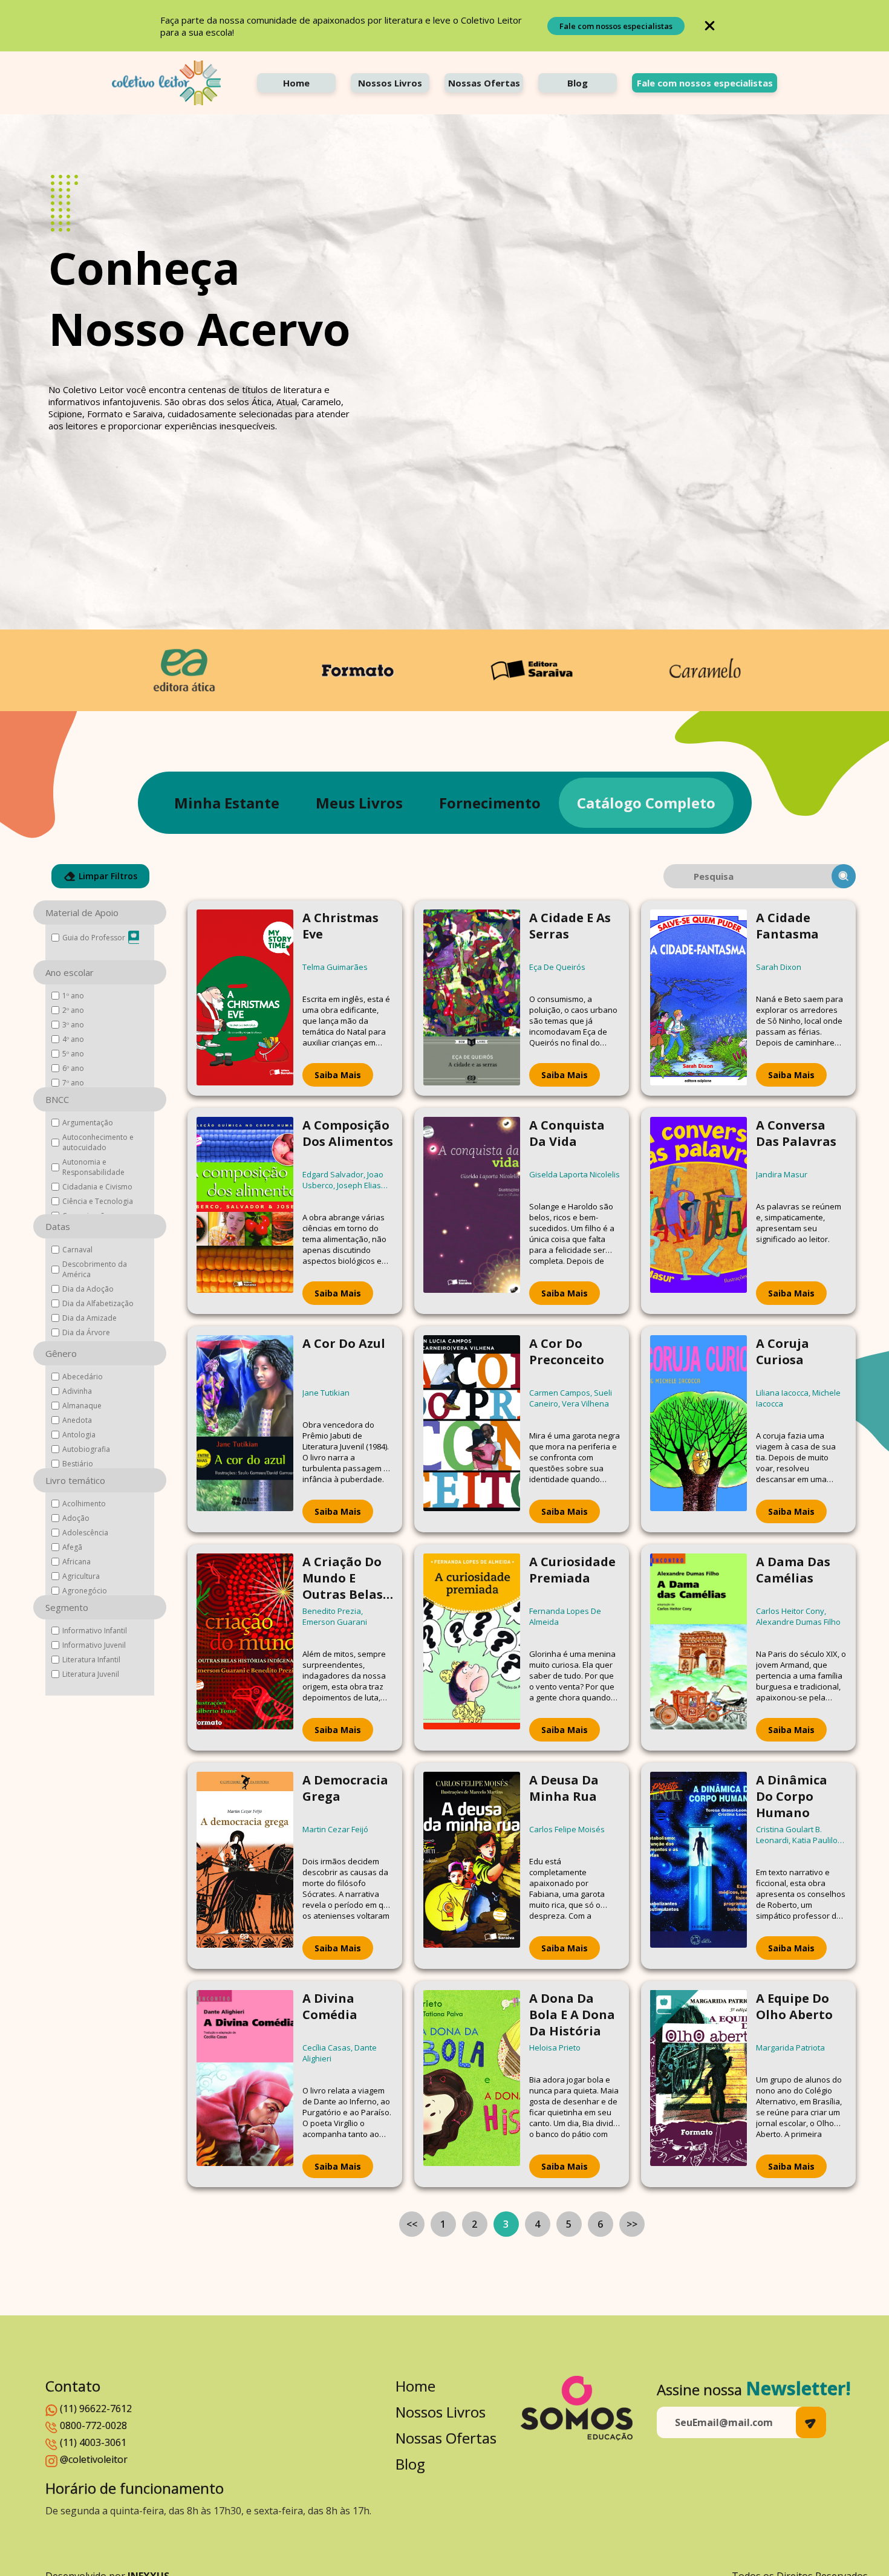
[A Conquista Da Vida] (472, 1211)
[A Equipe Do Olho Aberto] (698, 2084)
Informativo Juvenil (94, 1645)
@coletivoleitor (94, 2459)
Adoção (76, 1518)
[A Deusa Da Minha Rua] (472, 1866)
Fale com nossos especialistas (616, 26)
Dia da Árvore (86, 1332)
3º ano (73, 1025)
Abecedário (83, 1377)
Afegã (72, 1547)
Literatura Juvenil (91, 1674)
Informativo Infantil (95, 1631)
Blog (578, 83)
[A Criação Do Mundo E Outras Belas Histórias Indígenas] (245, 1647)
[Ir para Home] (166, 83)
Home (296, 83)
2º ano (73, 1010)
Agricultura (81, 1576)
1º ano (73, 996)
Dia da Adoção (88, 1289)
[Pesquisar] (844, 876)
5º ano (73, 1054)
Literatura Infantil (91, 1660)
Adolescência (85, 1533)
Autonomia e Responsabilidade (93, 1167)
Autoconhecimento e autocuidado (98, 1142)
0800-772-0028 (93, 2425)
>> (632, 2224)
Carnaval (77, 1250)
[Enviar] (811, 2422)
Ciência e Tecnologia (98, 1201)
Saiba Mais (338, 1075)
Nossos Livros (390, 83)
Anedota (77, 1420)
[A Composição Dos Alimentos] (245, 1211)
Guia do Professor (94, 938)
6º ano (73, 1068)
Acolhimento (84, 1504)
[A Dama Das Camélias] (698, 1647)
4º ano (73, 1039)
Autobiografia (86, 1449)
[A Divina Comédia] (245, 2084)
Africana (77, 1562)
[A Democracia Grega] (245, 1866)
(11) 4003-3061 (93, 2442)
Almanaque (82, 1406)
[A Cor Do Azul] (245, 1429)
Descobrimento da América (95, 1269)
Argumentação (88, 1123)
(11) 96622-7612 (96, 2408)
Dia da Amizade (90, 1318)
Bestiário (78, 1464)
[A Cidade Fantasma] (698, 998)
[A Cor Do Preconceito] (472, 1429)
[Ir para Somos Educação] (577, 2408)
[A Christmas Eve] (245, 998)
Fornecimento (490, 803)
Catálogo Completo (646, 803)
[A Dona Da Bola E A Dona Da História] (472, 2084)
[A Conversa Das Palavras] (698, 1211)
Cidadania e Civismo (97, 1187)
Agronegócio (85, 1591)
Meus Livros (359, 803)
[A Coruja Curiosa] (698, 1429)
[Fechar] (710, 26)
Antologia (79, 1435)
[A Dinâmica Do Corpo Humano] (698, 1866)
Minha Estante (227, 803)
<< (412, 2224)
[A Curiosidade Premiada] (472, 1647)
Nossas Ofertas (484, 83)
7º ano (73, 1083)
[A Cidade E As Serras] (472, 998)
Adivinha (77, 1391)
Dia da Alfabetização (98, 1303)
